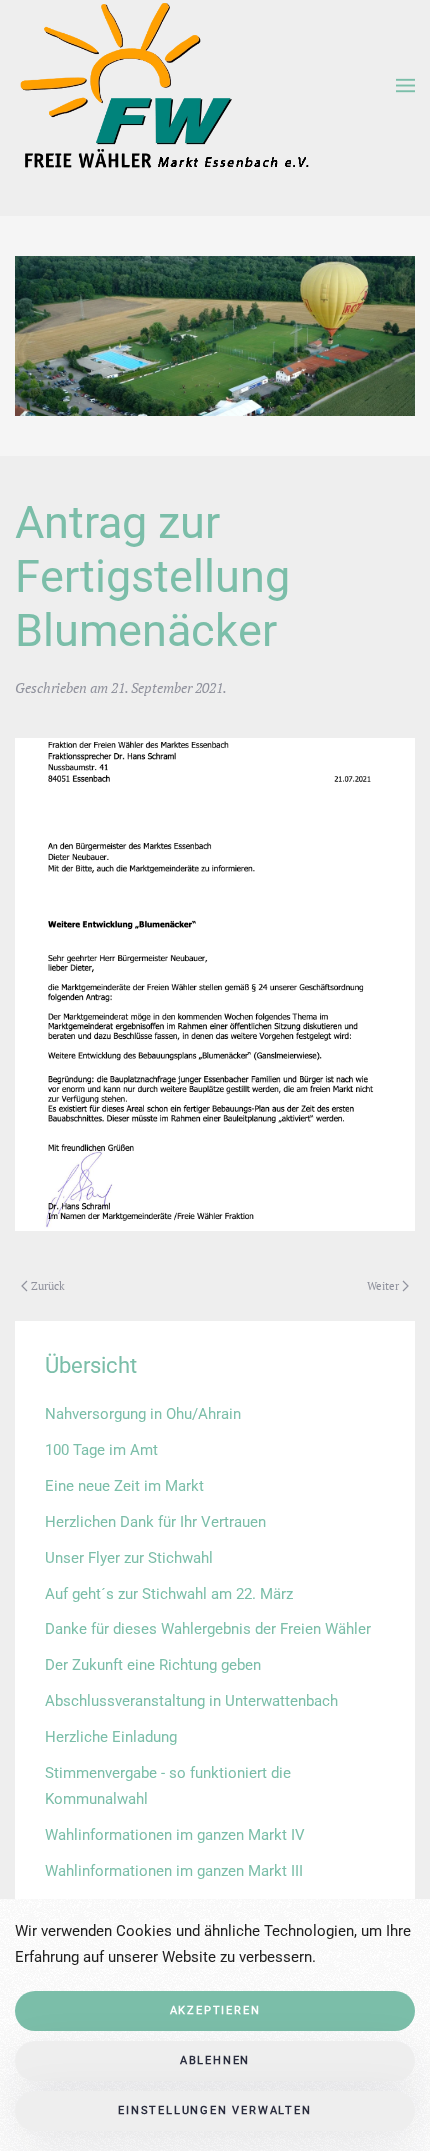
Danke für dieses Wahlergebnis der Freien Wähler (208, 1629)
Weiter (383, 1286)
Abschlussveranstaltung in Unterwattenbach (191, 1701)
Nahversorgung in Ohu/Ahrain (143, 1414)
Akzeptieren (215, 2010)
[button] (405, 85)
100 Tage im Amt (101, 1450)
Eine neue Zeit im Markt (124, 1486)
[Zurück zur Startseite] (162, 85)
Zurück (48, 1286)
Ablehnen (215, 2060)
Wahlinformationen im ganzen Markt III (174, 1871)
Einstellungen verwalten (214, 2110)
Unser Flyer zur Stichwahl (129, 1558)
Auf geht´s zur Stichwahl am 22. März (169, 1594)
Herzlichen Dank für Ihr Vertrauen (155, 1522)
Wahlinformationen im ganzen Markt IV (175, 1835)
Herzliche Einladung (111, 1737)
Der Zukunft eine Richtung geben (153, 1665)
